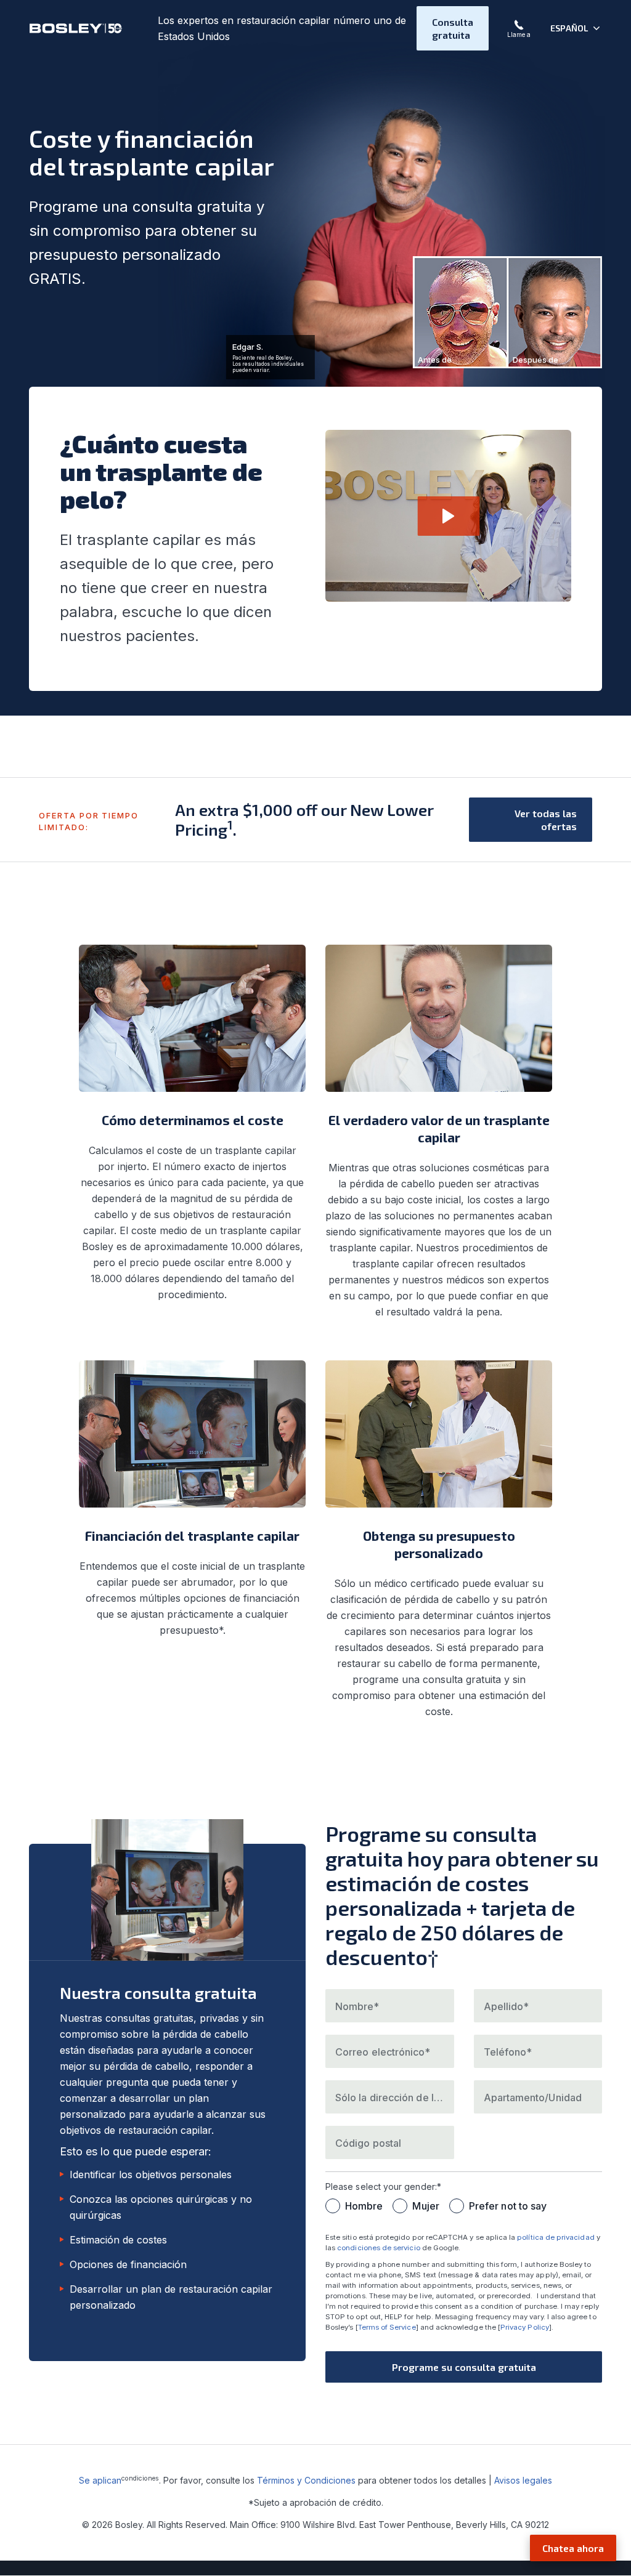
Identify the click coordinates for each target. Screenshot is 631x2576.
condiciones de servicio (378, 2248)
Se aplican (100, 2480)
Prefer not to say (508, 2206)
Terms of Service (387, 2327)
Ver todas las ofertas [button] (546, 820)
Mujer (425, 2206)
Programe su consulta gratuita (464, 2367)
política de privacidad (556, 2237)
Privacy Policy (525, 2327)
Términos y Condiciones (306, 2480)
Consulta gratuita (453, 28)
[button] (576, 28)
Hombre (364, 2206)
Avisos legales (523, 2480)
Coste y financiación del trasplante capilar (152, 152)
